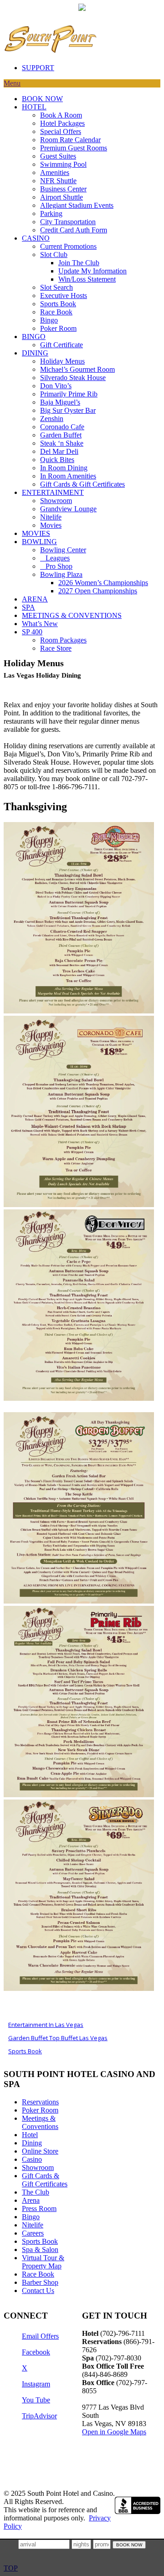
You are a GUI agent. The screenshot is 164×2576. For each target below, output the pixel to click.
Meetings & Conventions (40, 2122)
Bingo (49, 320)
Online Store (40, 2151)
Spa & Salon (40, 2250)
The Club (36, 2192)
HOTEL (34, 107)
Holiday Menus (62, 361)
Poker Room (58, 328)
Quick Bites (57, 460)
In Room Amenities (68, 476)
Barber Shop (40, 2282)
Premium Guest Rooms (74, 148)
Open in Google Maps (114, 2432)
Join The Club (79, 263)
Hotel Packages (62, 123)
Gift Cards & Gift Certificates (82, 484)
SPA (28, 607)
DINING (35, 353)
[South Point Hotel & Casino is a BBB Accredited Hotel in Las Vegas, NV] (138, 2505)
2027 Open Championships (98, 591)
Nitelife (51, 517)
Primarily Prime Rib (69, 394)
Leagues (55, 558)
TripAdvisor (39, 2416)
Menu (12, 83)
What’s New (40, 624)
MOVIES (36, 533)
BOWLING (39, 542)
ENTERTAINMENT (53, 492)
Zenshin (52, 419)
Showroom (56, 501)
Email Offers (40, 2336)
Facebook (36, 2352)
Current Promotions (68, 246)
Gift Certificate (61, 345)
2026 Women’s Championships (103, 583)
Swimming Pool (63, 164)
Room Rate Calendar (70, 140)
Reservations (40, 2102)
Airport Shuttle (61, 197)
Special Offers (61, 131)
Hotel (30, 2135)
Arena (31, 2200)
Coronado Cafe (62, 427)
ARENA (35, 599)
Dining (32, 2143)
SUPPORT (38, 68)
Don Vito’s (56, 386)
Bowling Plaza (61, 574)
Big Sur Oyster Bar (68, 410)
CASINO (36, 238)
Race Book (56, 312)
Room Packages (63, 640)
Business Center (63, 189)
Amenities (55, 172)
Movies (51, 525)
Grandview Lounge (68, 509)
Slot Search (56, 287)
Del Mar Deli (59, 451)
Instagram (36, 2384)
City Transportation (68, 222)
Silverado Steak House (73, 378)
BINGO (34, 337)
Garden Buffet (61, 435)
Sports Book (58, 304)
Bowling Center (63, 550)
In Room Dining (64, 468)
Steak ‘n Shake (62, 443)
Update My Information (92, 271)
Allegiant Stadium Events (77, 205)
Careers (33, 2233)
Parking (51, 213)
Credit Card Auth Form (74, 230)
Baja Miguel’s (60, 402)
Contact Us (38, 2291)
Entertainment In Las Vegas (46, 2025)
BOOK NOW (42, 99)
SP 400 (32, 632)
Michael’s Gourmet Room (77, 369)
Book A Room (61, 115)
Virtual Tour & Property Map (43, 2262)
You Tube (36, 2400)
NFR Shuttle (58, 181)
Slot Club (54, 255)
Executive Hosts (64, 296)
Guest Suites (58, 156)
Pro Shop (56, 566)
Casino (32, 2159)
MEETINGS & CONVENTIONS (72, 615)
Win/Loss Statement (87, 279)
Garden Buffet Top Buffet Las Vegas (58, 2038)
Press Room (39, 2208)
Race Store (56, 648)
